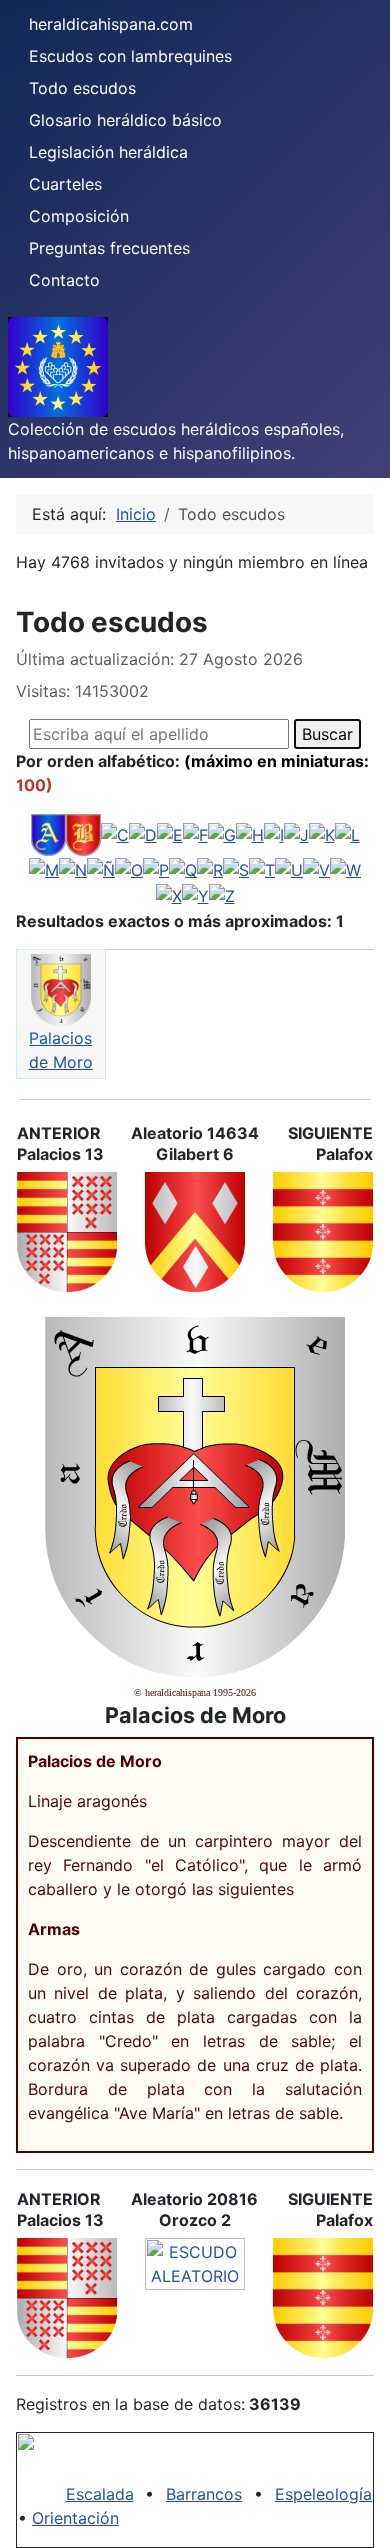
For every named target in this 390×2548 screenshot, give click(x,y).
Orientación (75, 2518)
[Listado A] (48, 834)
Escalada (100, 2494)
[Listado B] (83, 834)
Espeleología (323, 2494)
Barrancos (204, 2494)
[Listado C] (115, 834)
